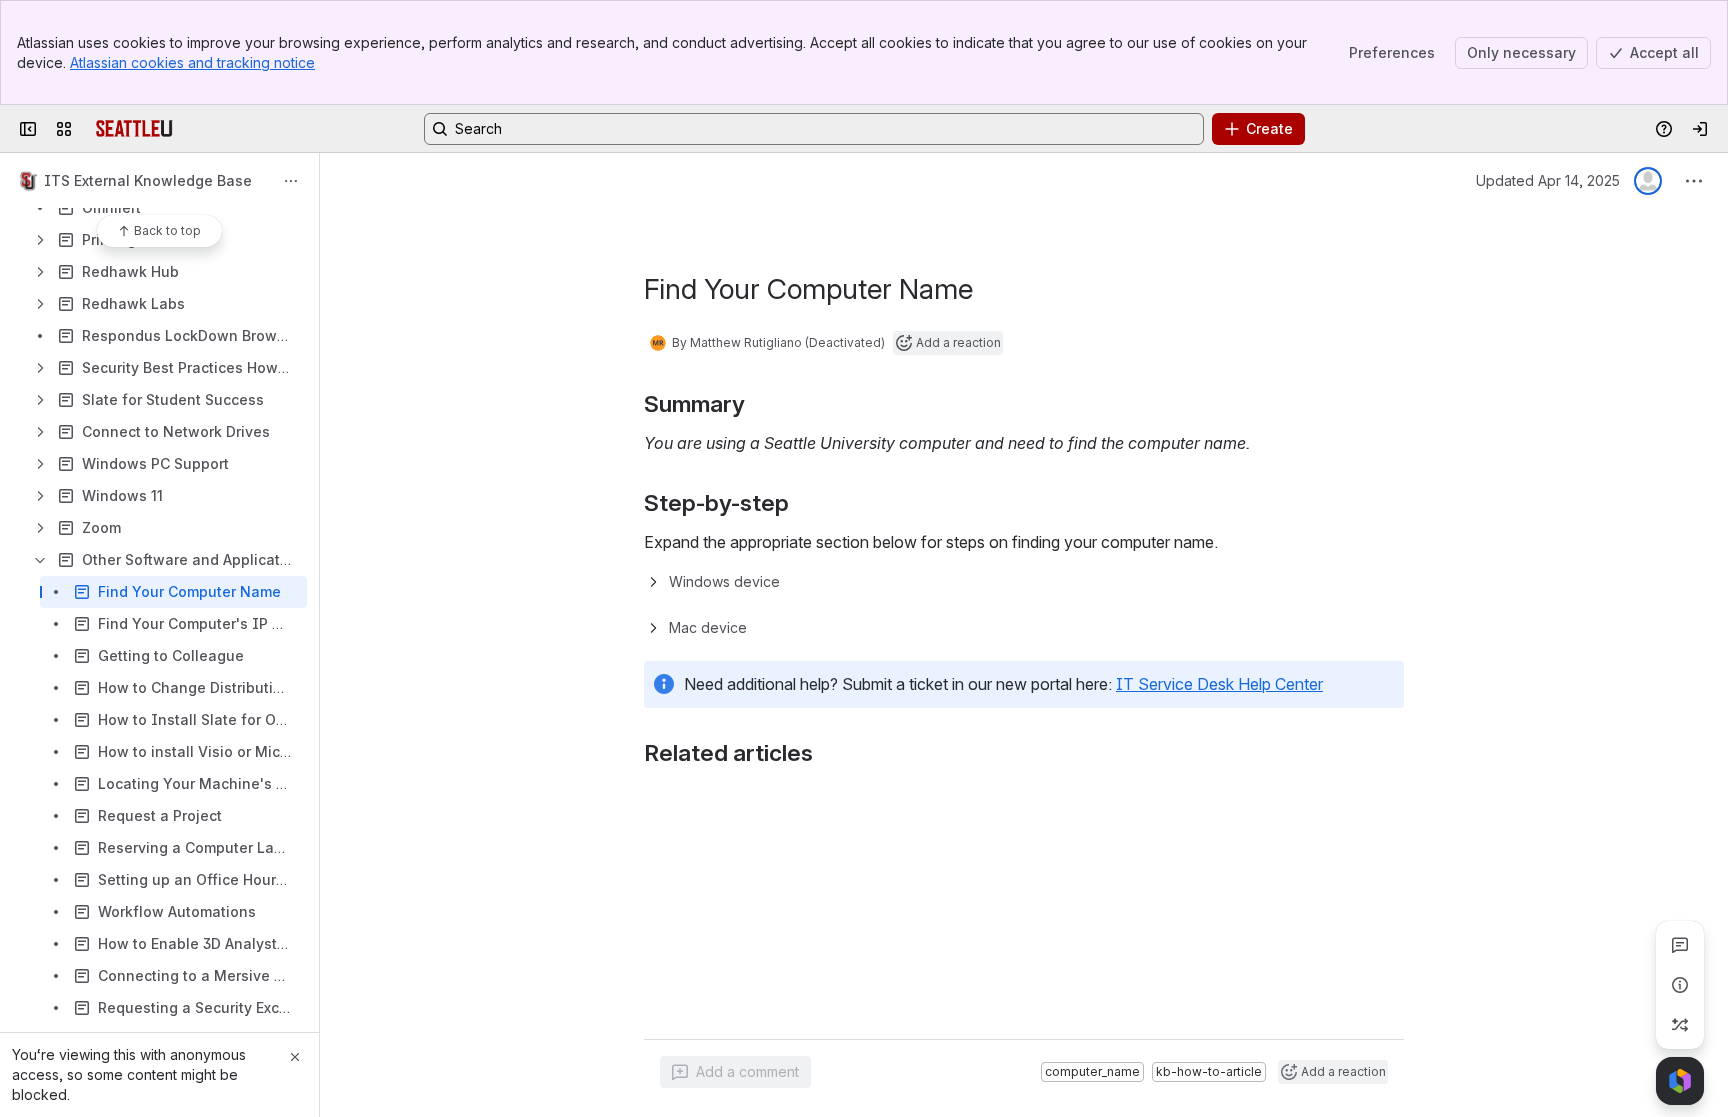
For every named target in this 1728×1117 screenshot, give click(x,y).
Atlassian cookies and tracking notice (192, 62)
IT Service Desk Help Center (1219, 684)
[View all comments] (1680, 945)
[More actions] (291, 181)
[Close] (295, 1057)
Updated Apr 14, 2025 (1548, 180)
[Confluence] (134, 129)
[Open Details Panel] (1680, 985)
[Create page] (1680, 1025)
